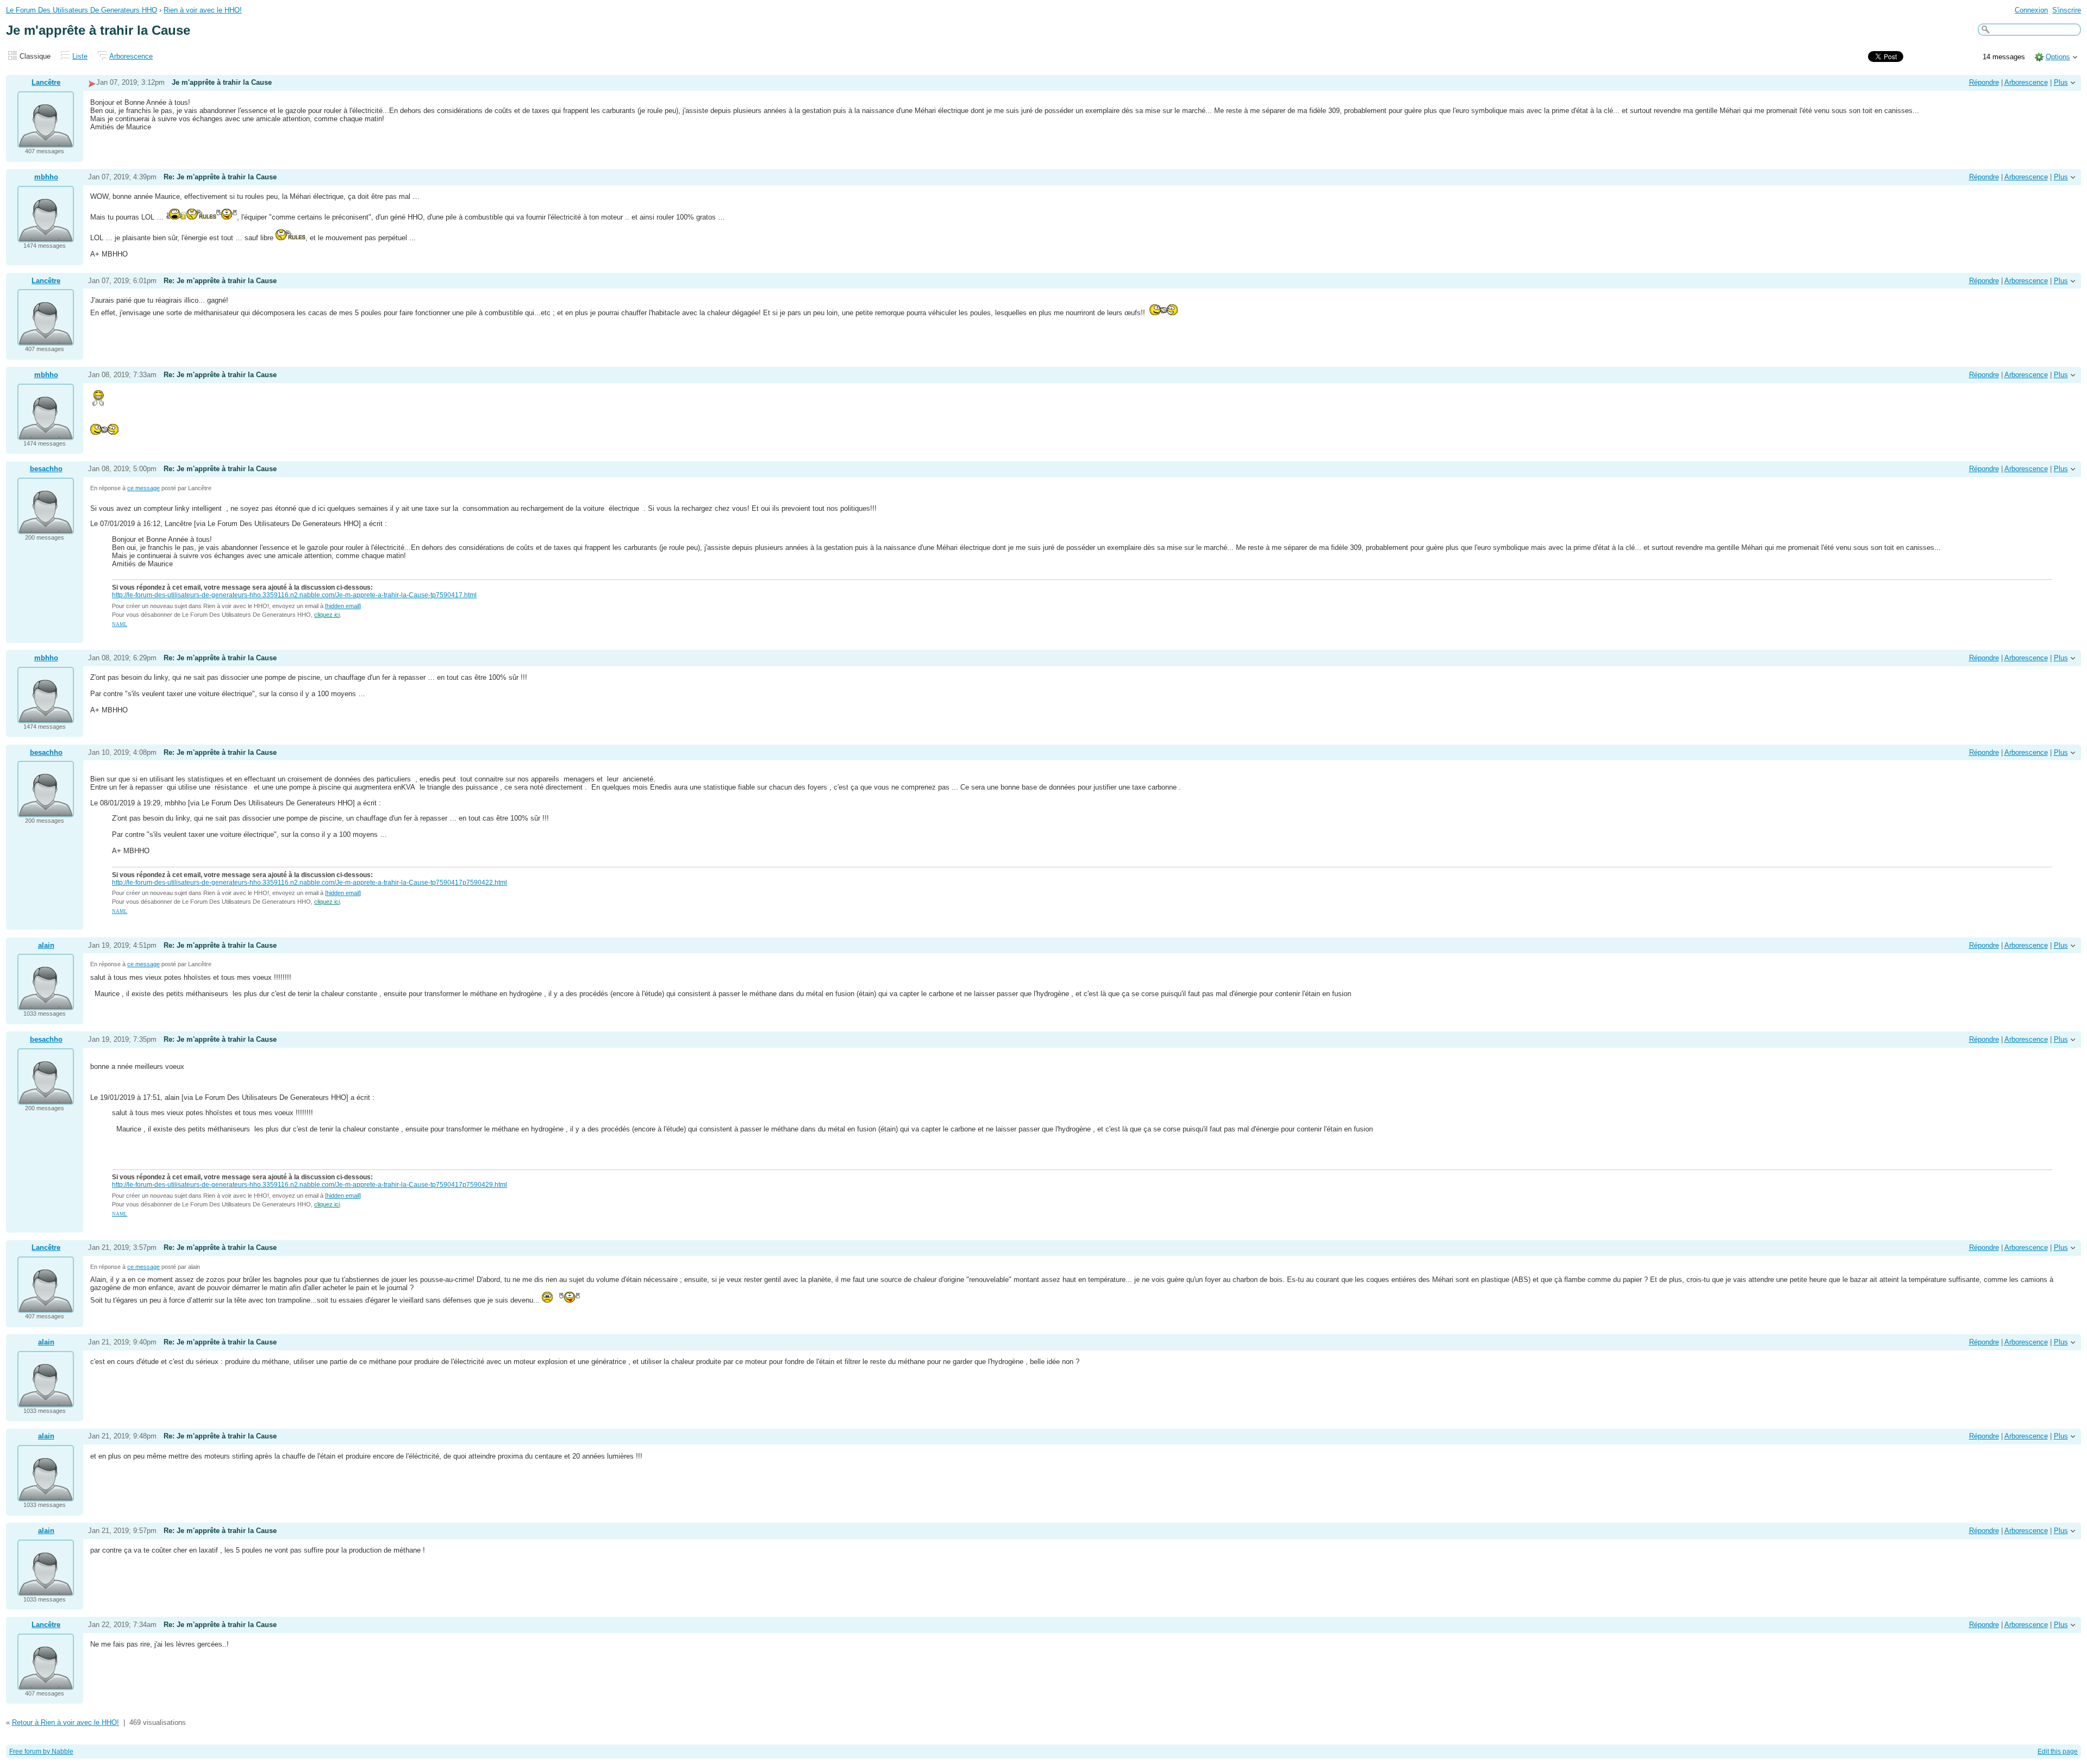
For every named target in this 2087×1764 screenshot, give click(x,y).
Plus (2061, 82)
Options (2058, 57)
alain (46, 945)
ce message (143, 488)
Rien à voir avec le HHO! (203, 10)
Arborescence (131, 56)
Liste (80, 56)
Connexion (2031, 10)
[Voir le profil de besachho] (46, 527)
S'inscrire (2067, 10)
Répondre (1984, 82)
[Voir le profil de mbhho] (46, 236)
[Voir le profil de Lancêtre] (46, 141)
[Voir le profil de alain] (46, 1003)
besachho (46, 469)
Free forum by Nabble (41, 1752)
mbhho (46, 177)
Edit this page (2058, 1752)
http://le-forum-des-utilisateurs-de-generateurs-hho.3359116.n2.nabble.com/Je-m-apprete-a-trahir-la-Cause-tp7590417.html (294, 595)
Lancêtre (46, 82)
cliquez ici (327, 615)
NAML (120, 624)
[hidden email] (343, 606)
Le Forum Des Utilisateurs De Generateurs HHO (82, 10)
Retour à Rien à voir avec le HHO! (65, 1722)
